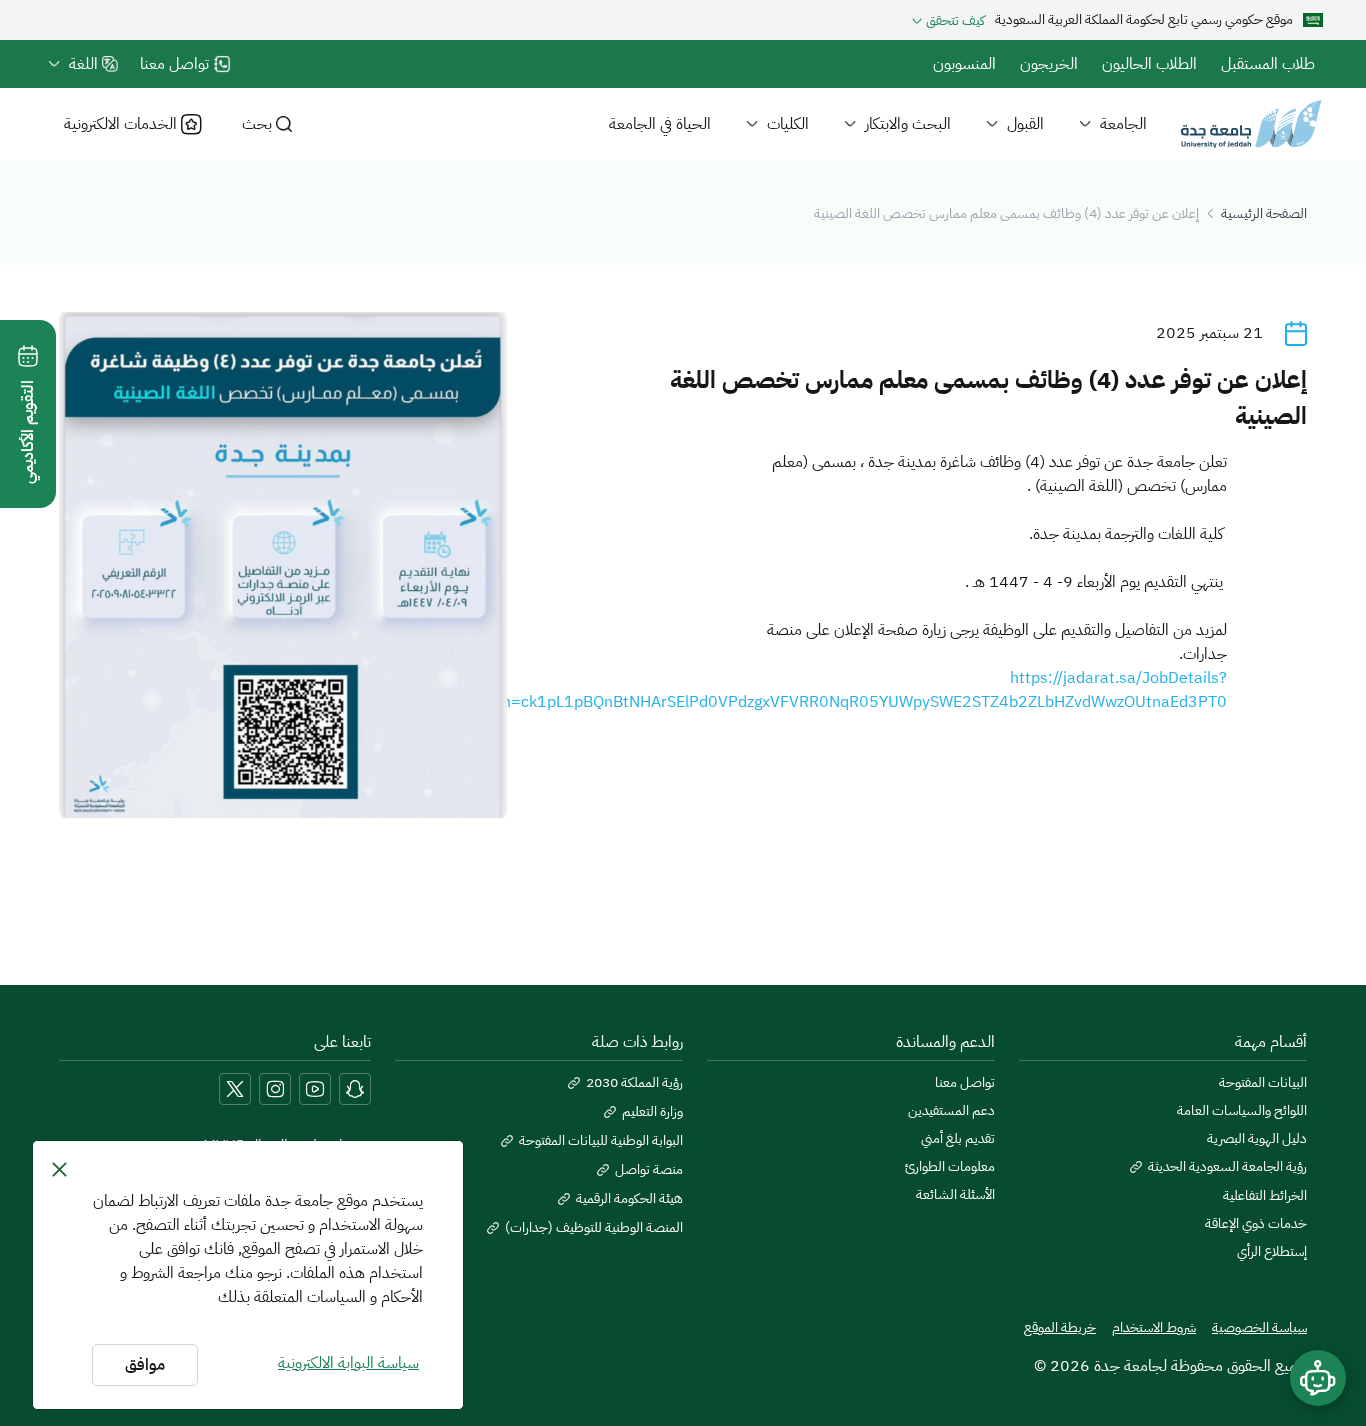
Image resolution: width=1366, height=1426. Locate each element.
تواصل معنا (965, 1083)
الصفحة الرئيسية (1264, 213)
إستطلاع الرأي (1272, 1252)
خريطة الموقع (1060, 1328)
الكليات (788, 124)
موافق (145, 1365)
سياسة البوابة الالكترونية (348, 1363)
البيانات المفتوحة (1263, 1083)
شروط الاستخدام (1154, 1328)
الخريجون (1049, 64)
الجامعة (1123, 124)
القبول (1025, 124)
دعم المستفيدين (951, 1111)
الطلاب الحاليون (1149, 64)
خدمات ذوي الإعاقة (1256, 1224)
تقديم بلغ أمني (958, 1139)
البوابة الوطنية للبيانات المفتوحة (601, 1141)
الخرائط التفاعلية (1265, 1196)
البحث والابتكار (908, 124)
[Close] (59, 1169)
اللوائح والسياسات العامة (1242, 1111)
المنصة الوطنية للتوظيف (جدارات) (594, 1228)
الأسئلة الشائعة (955, 1195)
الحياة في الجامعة (660, 124)
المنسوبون (964, 64)
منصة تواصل (649, 1170)
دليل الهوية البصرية (1257, 1139)
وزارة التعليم (652, 1112)
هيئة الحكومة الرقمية (629, 1199)
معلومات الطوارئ (950, 1167)
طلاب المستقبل (1268, 64)
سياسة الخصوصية (1259, 1328)
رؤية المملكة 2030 (634, 1083)
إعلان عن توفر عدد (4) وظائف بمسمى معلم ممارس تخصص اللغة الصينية (1006, 213)
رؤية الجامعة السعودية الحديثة (1227, 1167)
